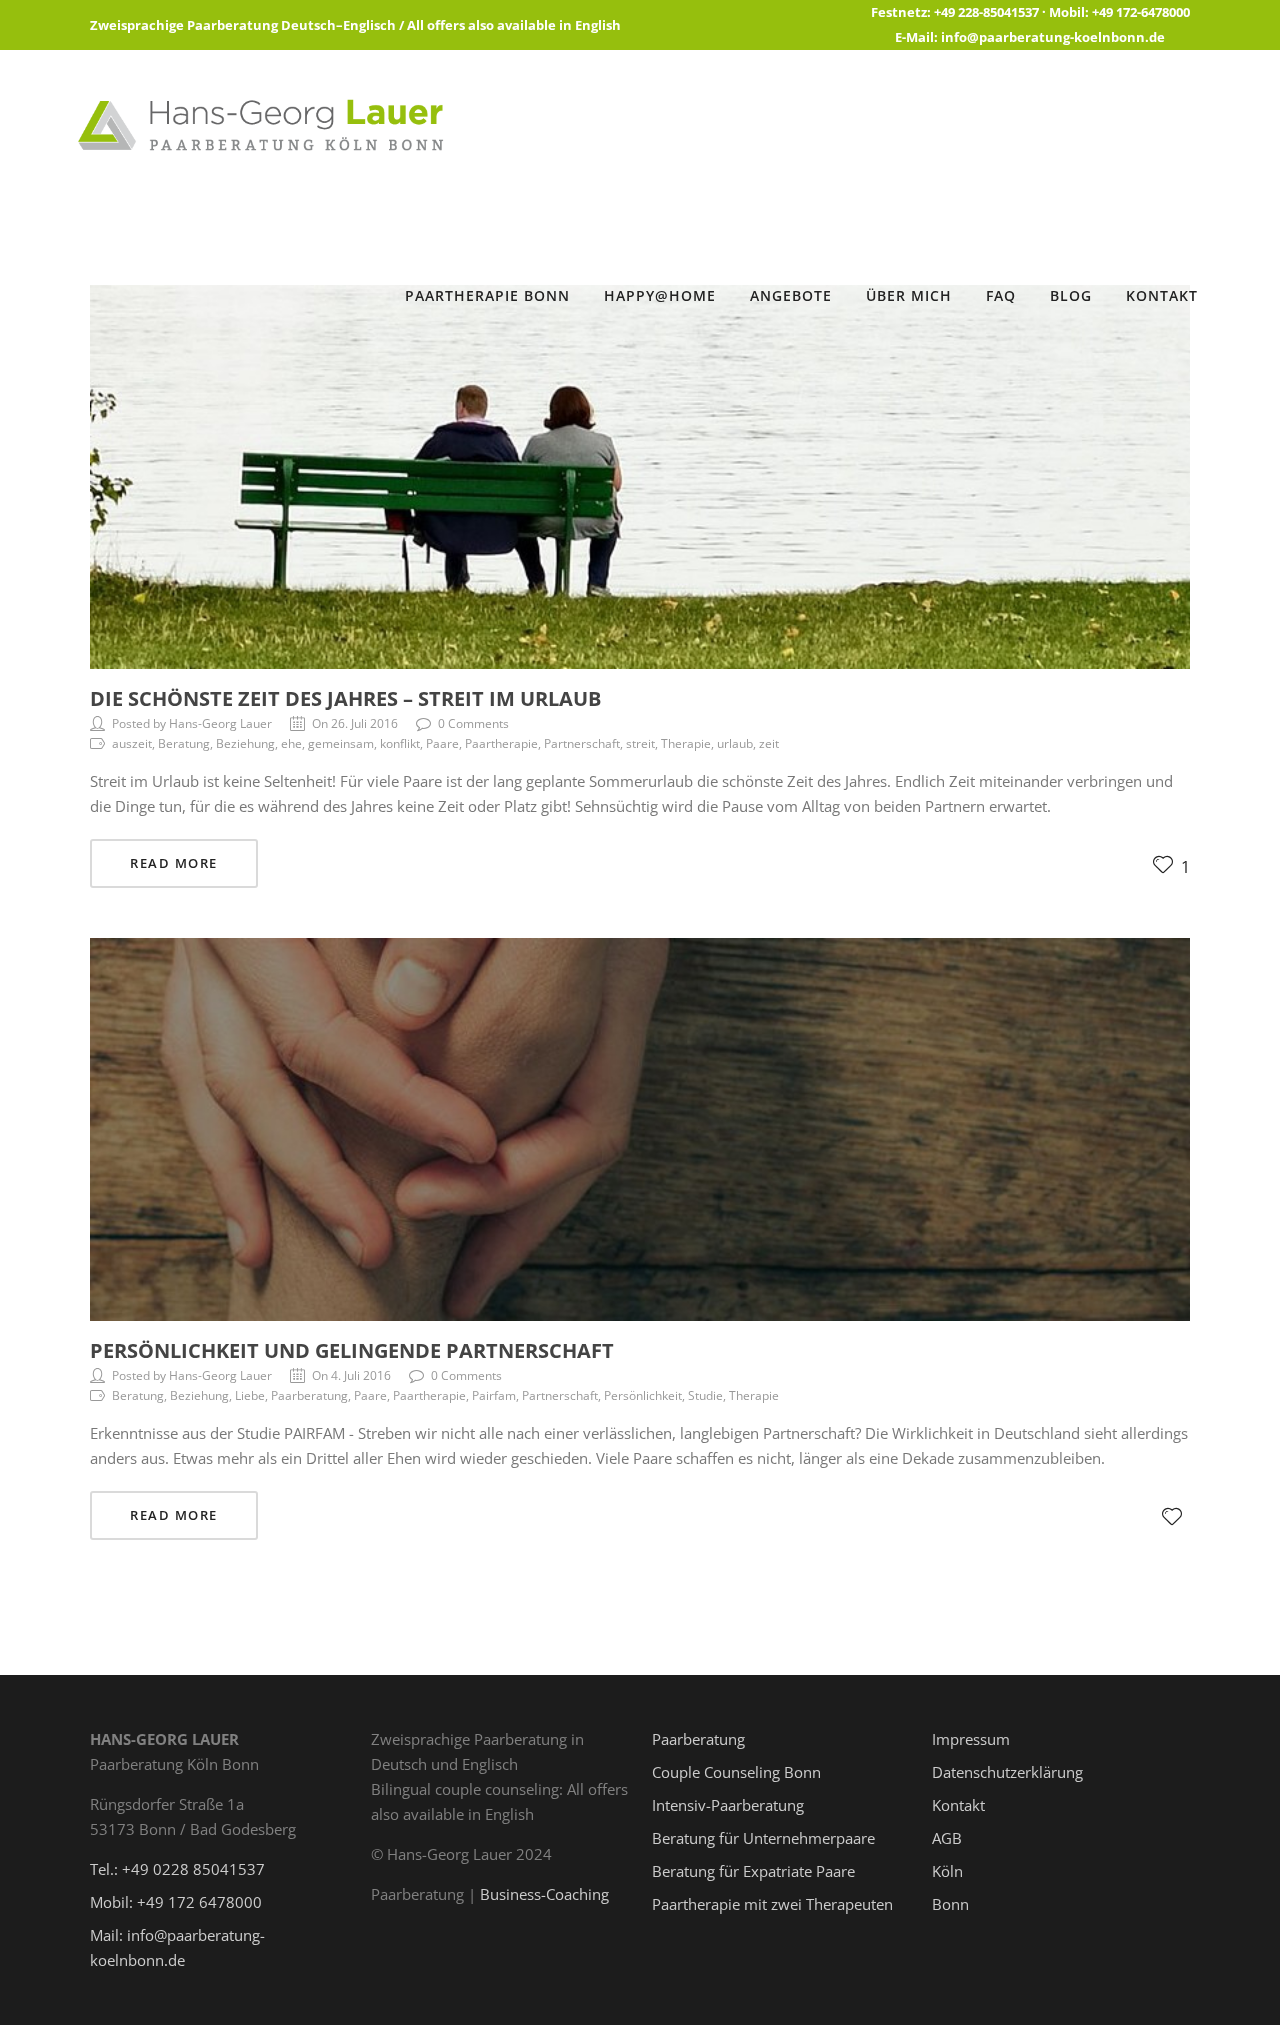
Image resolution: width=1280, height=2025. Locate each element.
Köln (947, 1871)
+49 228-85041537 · (991, 12)
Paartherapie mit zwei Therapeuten (772, 1904)
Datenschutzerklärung (1007, 1772)
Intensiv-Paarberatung (728, 1805)
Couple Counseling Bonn (736, 1772)
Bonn (950, 1904)
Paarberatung (698, 1739)
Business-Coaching (544, 1894)
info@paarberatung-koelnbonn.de (1053, 37)
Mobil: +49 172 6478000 (176, 1902)
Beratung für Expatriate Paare (753, 1871)
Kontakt (1162, 295)
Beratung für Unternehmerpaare (763, 1838)
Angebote (791, 295)
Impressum (971, 1739)
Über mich (909, 295)
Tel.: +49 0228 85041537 (177, 1869)
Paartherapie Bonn (487, 295)
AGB (947, 1838)
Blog (1071, 295)
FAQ (1001, 295)
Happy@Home (660, 295)
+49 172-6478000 (1141, 12)
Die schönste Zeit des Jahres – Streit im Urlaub (345, 698)
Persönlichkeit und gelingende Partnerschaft (352, 1350)
